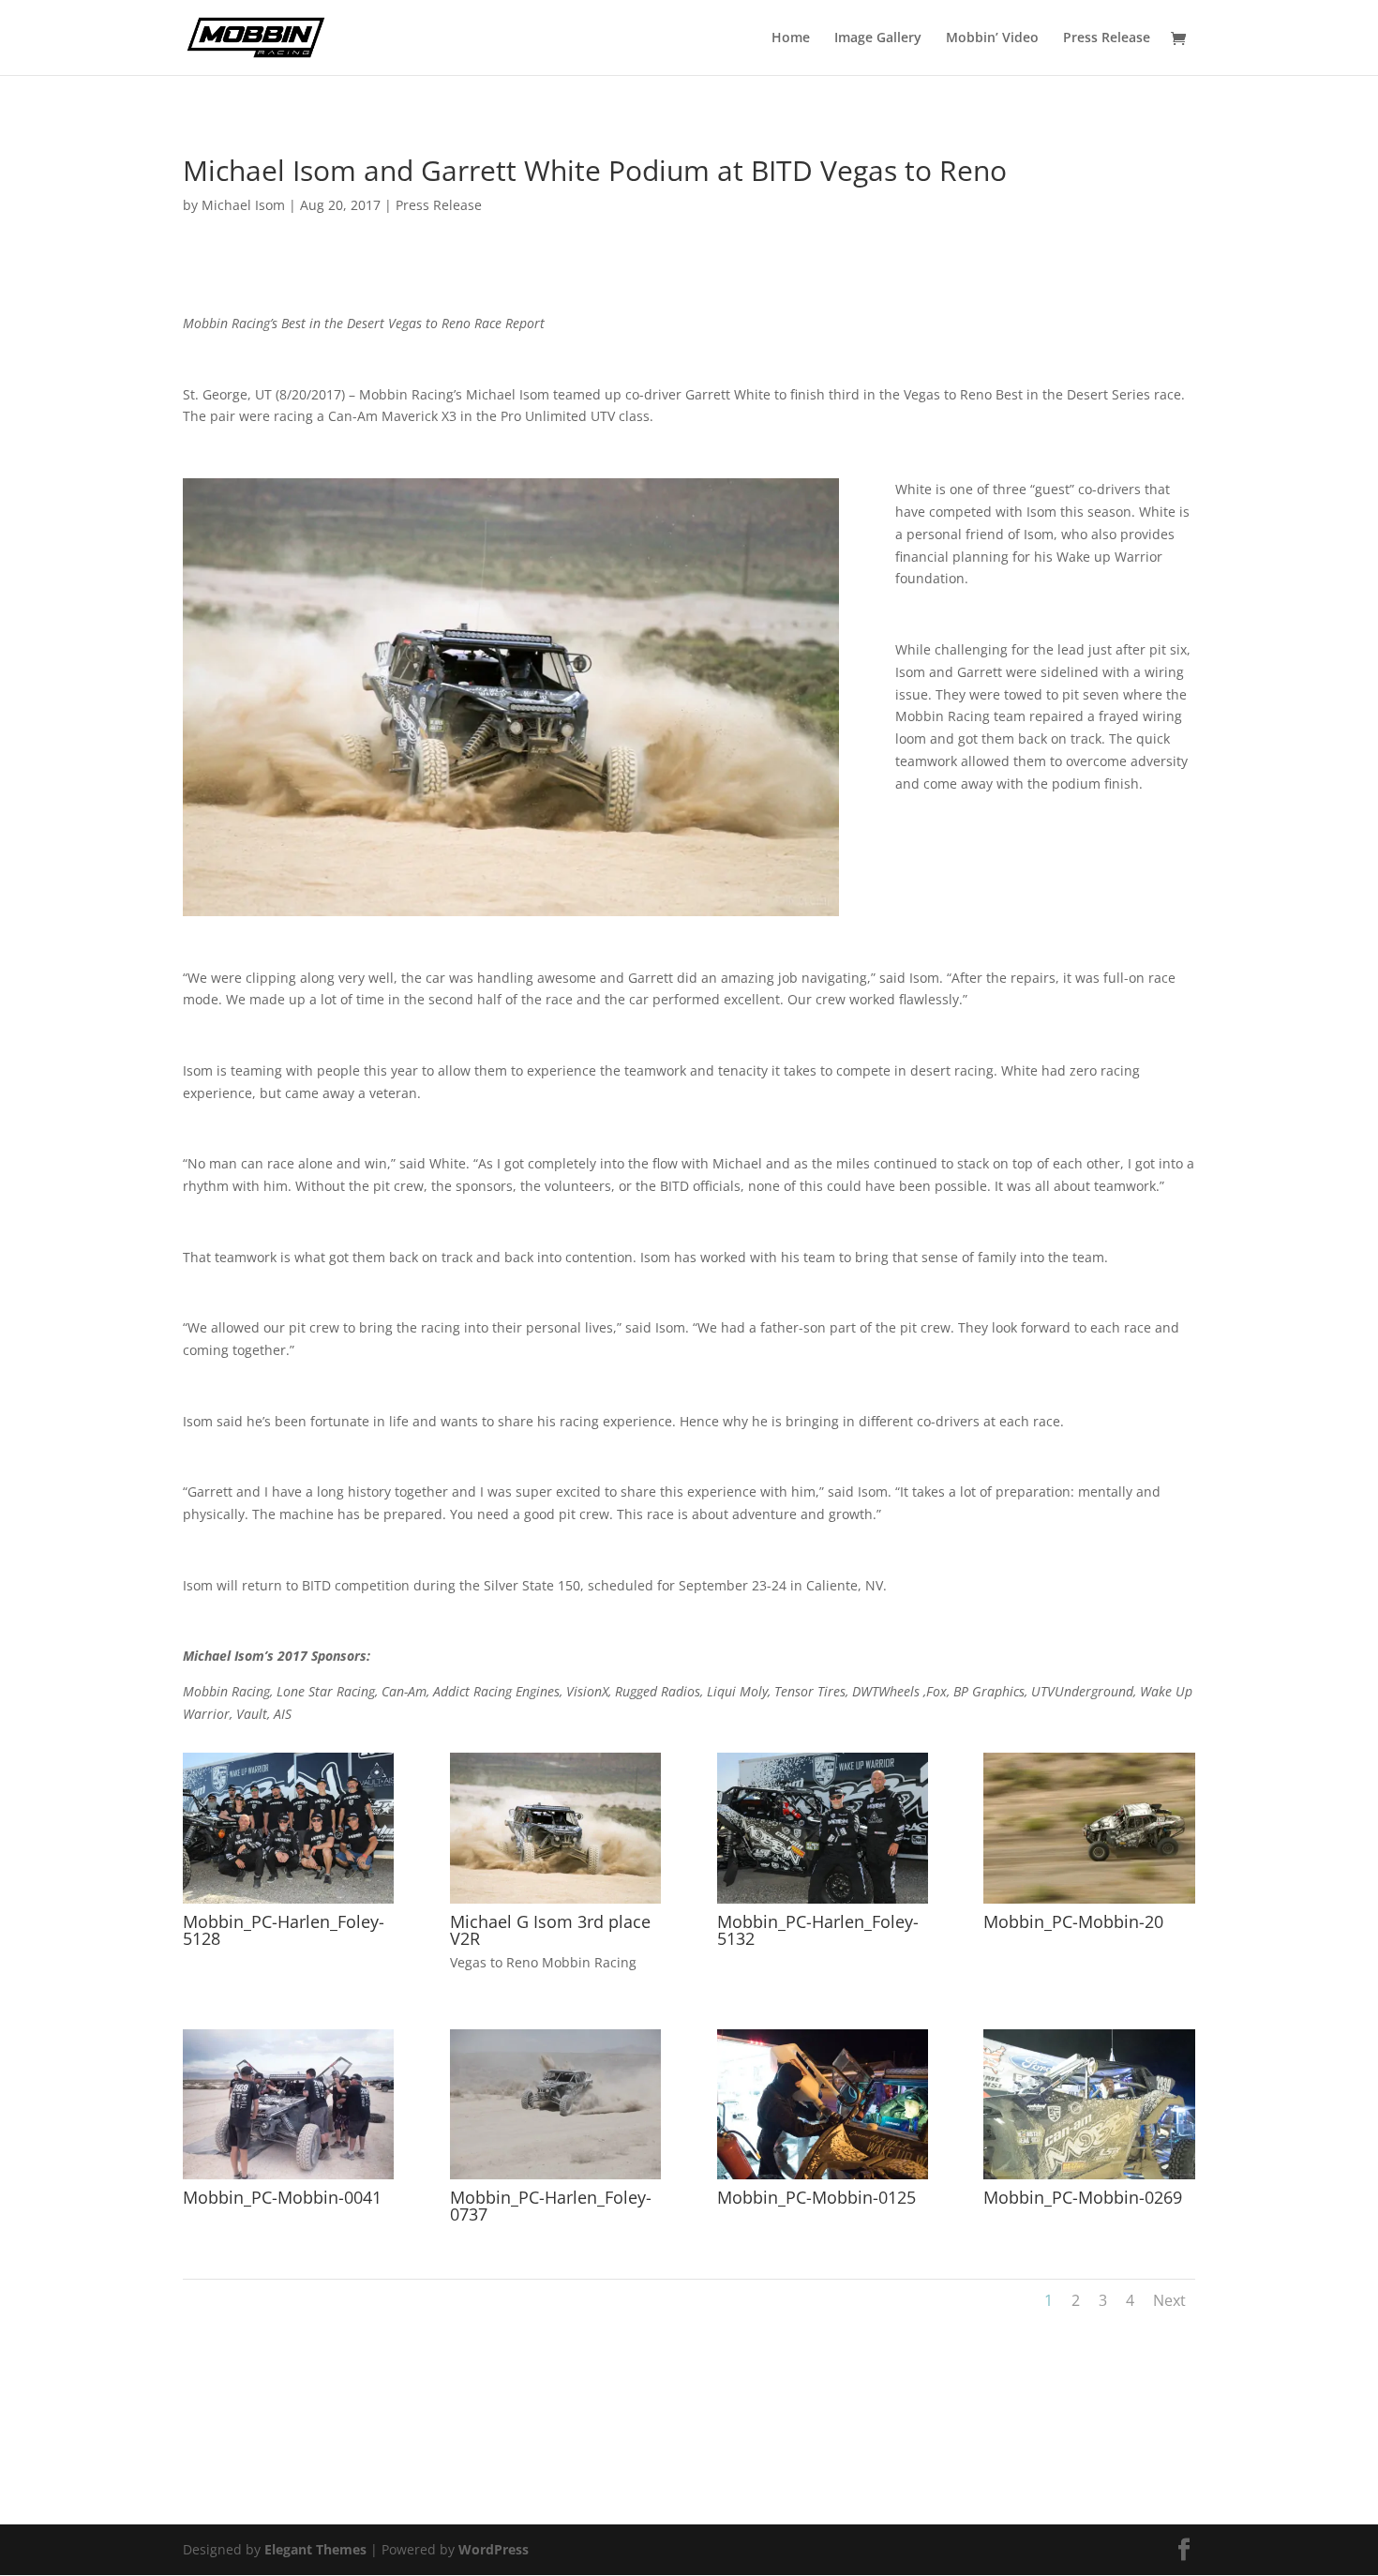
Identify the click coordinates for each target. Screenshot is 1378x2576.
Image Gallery (878, 38)
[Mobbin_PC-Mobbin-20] (1089, 1903)
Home (791, 38)
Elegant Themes (315, 2549)
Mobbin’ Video (992, 38)
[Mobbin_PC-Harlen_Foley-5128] (288, 1903)
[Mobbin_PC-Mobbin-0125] (823, 2179)
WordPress (494, 2549)
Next (1169, 2300)
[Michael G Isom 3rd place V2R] (555, 1903)
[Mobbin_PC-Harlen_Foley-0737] (555, 2179)
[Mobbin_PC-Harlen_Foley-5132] (823, 1903)
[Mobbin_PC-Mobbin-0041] (288, 2179)
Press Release (1107, 38)
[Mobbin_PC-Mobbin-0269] (1089, 2179)
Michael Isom (243, 205)
